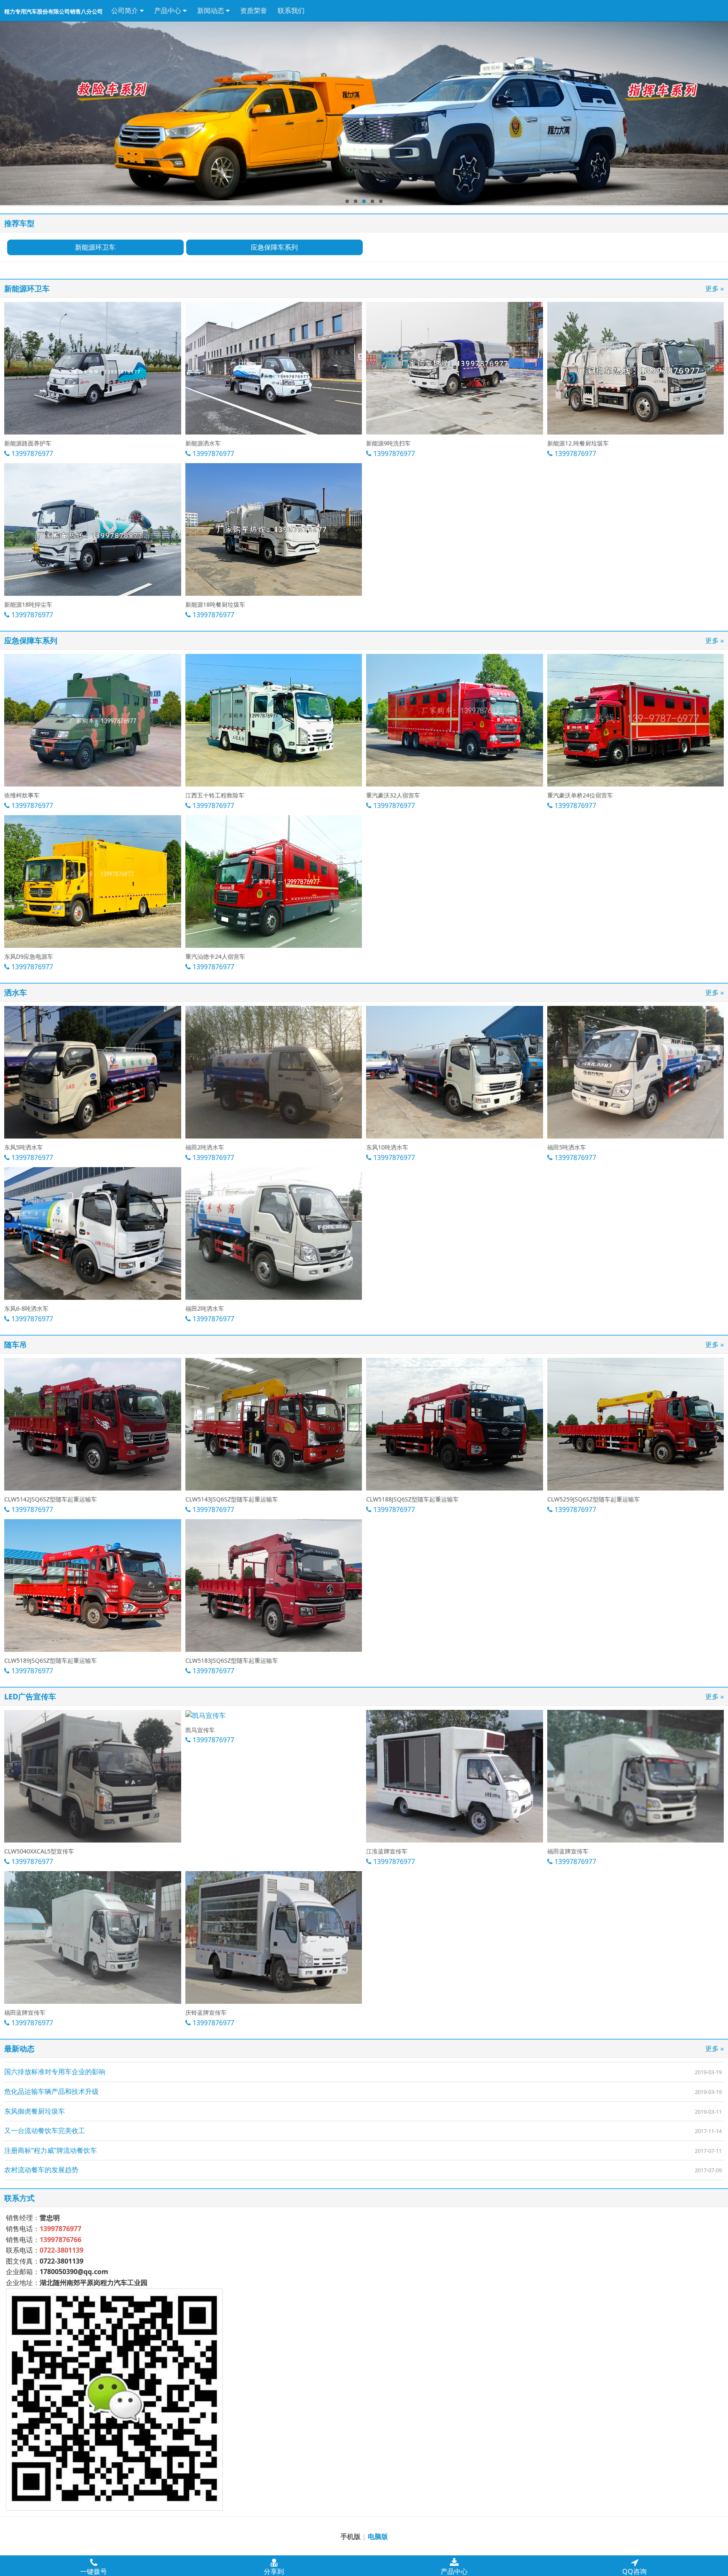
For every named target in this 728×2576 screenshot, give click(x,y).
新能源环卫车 (95, 247)
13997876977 (31, 453)
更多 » (715, 288)
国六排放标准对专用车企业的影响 (55, 2072)
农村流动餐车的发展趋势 (41, 2170)
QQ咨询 (634, 2571)
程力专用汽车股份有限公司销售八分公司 (54, 12)
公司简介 (126, 11)
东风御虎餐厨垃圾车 (35, 2111)
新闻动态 (211, 11)
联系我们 (291, 11)
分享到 (274, 2571)
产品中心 (169, 11)
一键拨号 (94, 2571)
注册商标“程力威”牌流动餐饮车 (51, 2150)
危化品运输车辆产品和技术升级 (51, 2091)
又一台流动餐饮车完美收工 (45, 2131)
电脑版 (378, 2536)
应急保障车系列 (274, 247)
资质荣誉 (254, 11)
